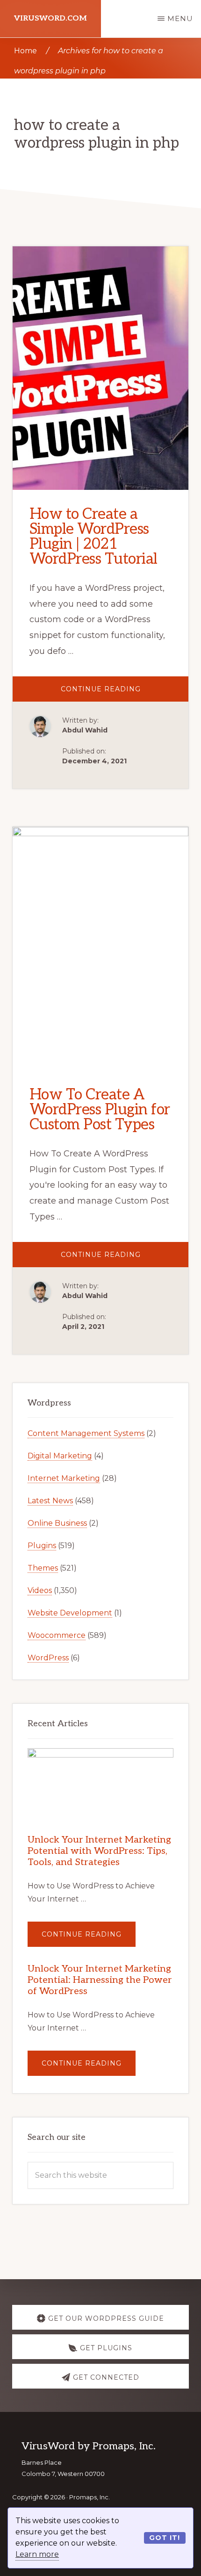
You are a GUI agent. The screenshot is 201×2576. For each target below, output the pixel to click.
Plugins (42, 1546)
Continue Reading (125, 693)
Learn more (37, 2554)
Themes (43, 1568)
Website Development (70, 1613)
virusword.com (50, 18)
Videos (40, 1590)
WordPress (48, 1658)
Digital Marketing (60, 1456)
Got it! (165, 2538)
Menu (180, 18)
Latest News (50, 1501)
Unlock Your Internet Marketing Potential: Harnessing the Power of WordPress (100, 1980)
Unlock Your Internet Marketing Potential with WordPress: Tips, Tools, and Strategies (99, 1851)
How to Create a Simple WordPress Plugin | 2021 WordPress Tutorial (93, 537)
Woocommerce (57, 1635)
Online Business (57, 1523)
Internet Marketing (64, 1478)
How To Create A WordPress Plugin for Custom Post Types (100, 1110)
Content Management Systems (86, 1433)
